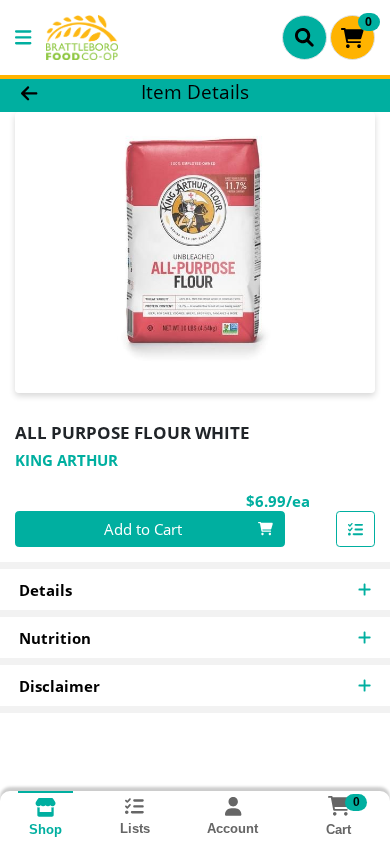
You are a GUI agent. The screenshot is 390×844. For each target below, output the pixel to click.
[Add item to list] (356, 529)
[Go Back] (60, 92)
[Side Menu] (23, 37)
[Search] (304, 37)
